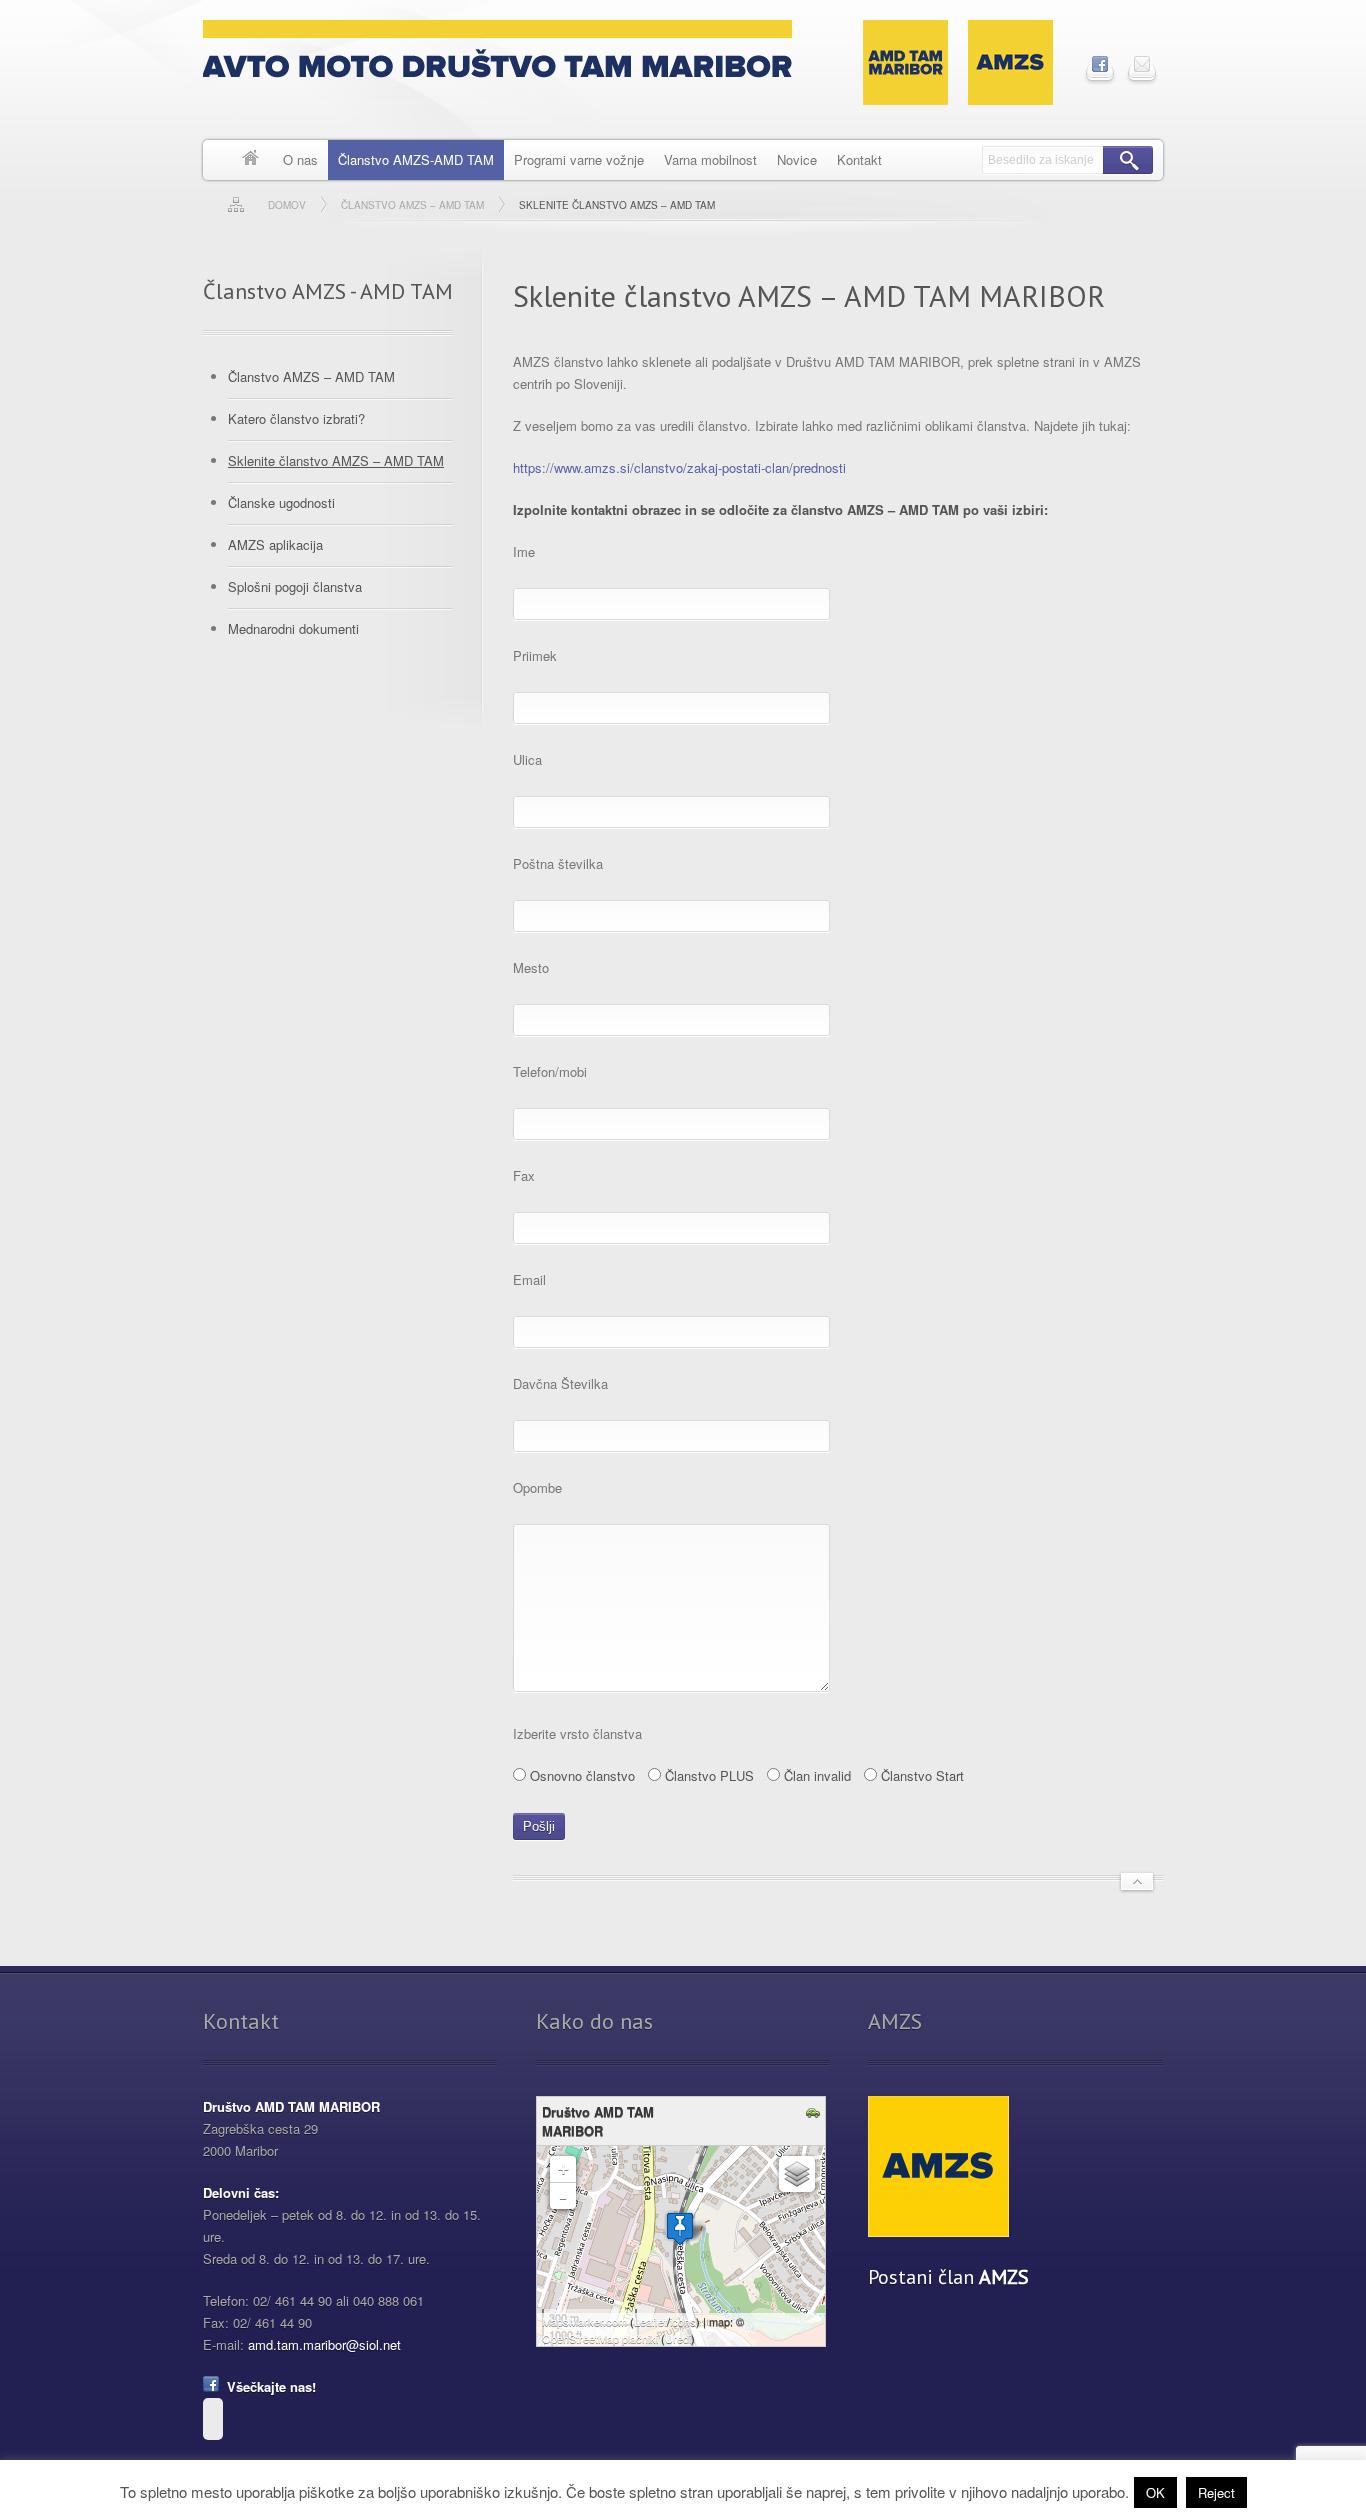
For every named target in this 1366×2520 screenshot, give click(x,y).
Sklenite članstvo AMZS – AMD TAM (336, 460)
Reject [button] (1216, 2492)
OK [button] (1155, 2492)
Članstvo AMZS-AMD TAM (416, 159)
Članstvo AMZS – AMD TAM (311, 376)
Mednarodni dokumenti (293, 628)
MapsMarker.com (584, 2321)
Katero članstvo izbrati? (296, 418)
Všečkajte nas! (267, 2386)
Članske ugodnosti (281, 502)
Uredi (678, 2338)
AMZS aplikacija (275, 544)
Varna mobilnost (710, 159)
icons (683, 2321)
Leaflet (650, 2321)
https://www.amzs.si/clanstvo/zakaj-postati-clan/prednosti (679, 467)
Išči (1128, 160)
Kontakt (859, 159)
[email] (1142, 64)
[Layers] (797, 2174)
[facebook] (1100, 64)
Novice (797, 159)
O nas (300, 159)
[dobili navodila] (815, 2113)
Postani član (948, 2277)
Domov (250, 160)
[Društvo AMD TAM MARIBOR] (680, 2228)
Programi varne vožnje (579, 159)
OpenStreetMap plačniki (600, 2338)
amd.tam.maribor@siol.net (324, 2344)
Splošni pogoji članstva (295, 586)
